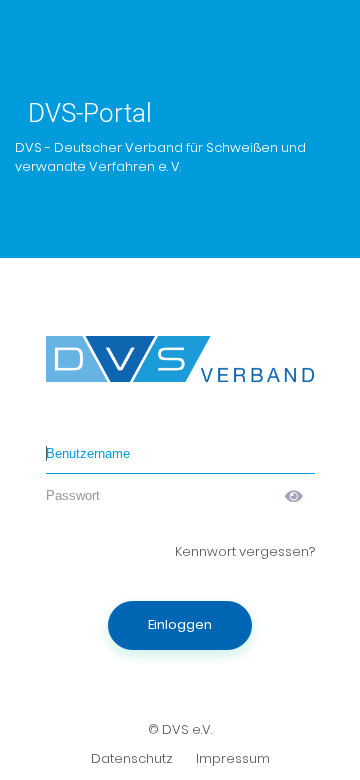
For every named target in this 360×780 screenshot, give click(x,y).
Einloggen (180, 624)
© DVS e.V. (180, 729)
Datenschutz (132, 758)
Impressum (233, 758)
